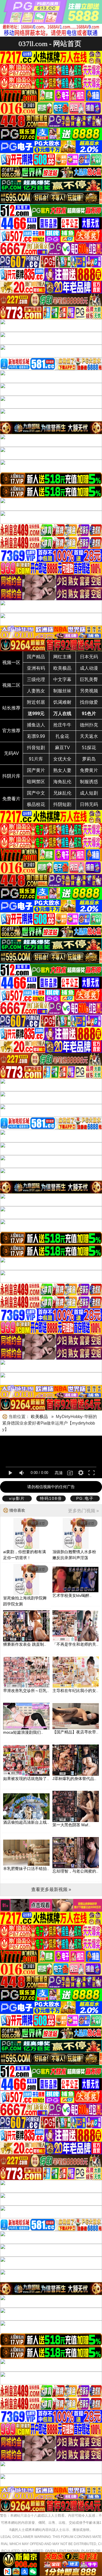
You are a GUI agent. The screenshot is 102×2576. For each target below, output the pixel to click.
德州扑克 (89, 725)
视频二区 (11, 685)
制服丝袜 (62, 691)
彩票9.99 (36, 736)
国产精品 (36, 657)
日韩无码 (89, 804)
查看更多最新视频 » (51, 1889)
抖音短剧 (36, 748)
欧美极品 (62, 668)
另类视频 (89, 691)
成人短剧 (89, 793)
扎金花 (62, 736)
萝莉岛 (89, 759)
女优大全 (62, 759)
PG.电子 (85, 1498)
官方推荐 (11, 731)
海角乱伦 (62, 782)
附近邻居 (36, 702)
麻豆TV (62, 748)
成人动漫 (89, 668)
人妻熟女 (36, 691)
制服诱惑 (89, 782)
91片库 (36, 759)
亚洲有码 (36, 668)
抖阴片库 (11, 776)
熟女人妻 (62, 770)
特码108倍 (51, 1498)
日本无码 (89, 657)
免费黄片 (89, 770)
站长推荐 (11, 708)
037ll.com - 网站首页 (50, 44)
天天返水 (89, 736)
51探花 (89, 748)
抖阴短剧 (62, 804)
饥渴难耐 (62, 702)
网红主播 (62, 657)
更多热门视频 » (83, 1511)
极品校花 (36, 804)
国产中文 (36, 793)
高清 (59, 1473)
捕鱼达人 (36, 725)
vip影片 (17, 1498)
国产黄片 (36, 770)
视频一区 (11, 662)
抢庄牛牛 (62, 725)
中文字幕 (62, 679)
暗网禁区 (36, 782)
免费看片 (11, 799)
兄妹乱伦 (62, 793)
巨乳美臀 (89, 679)
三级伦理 (36, 679)
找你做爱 (89, 702)
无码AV (11, 753)
